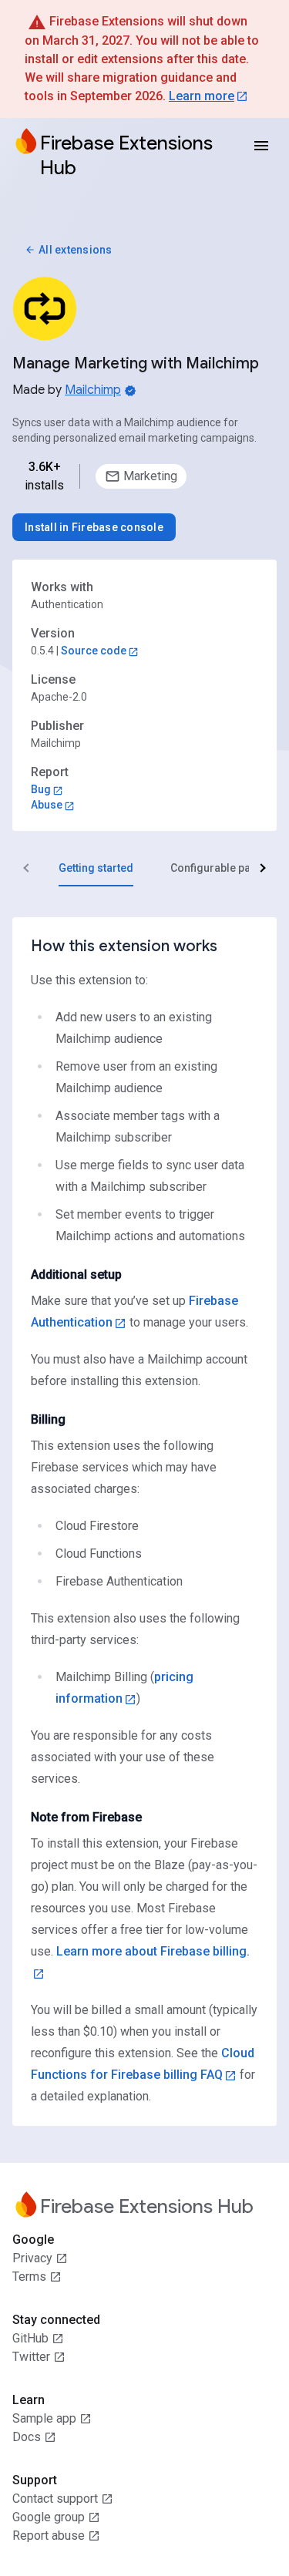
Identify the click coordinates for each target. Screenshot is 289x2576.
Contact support (55, 2499)
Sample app (44, 2418)
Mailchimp (93, 390)
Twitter (31, 2357)
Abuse (47, 805)
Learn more (202, 96)
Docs (27, 2437)
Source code (94, 651)
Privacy (32, 2258)
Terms (29, 2277)
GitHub (30, 2338)
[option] (141, 476)
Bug (41, 789)
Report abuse (49, 2536)
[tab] (96, 868)
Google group (49, 2517)
